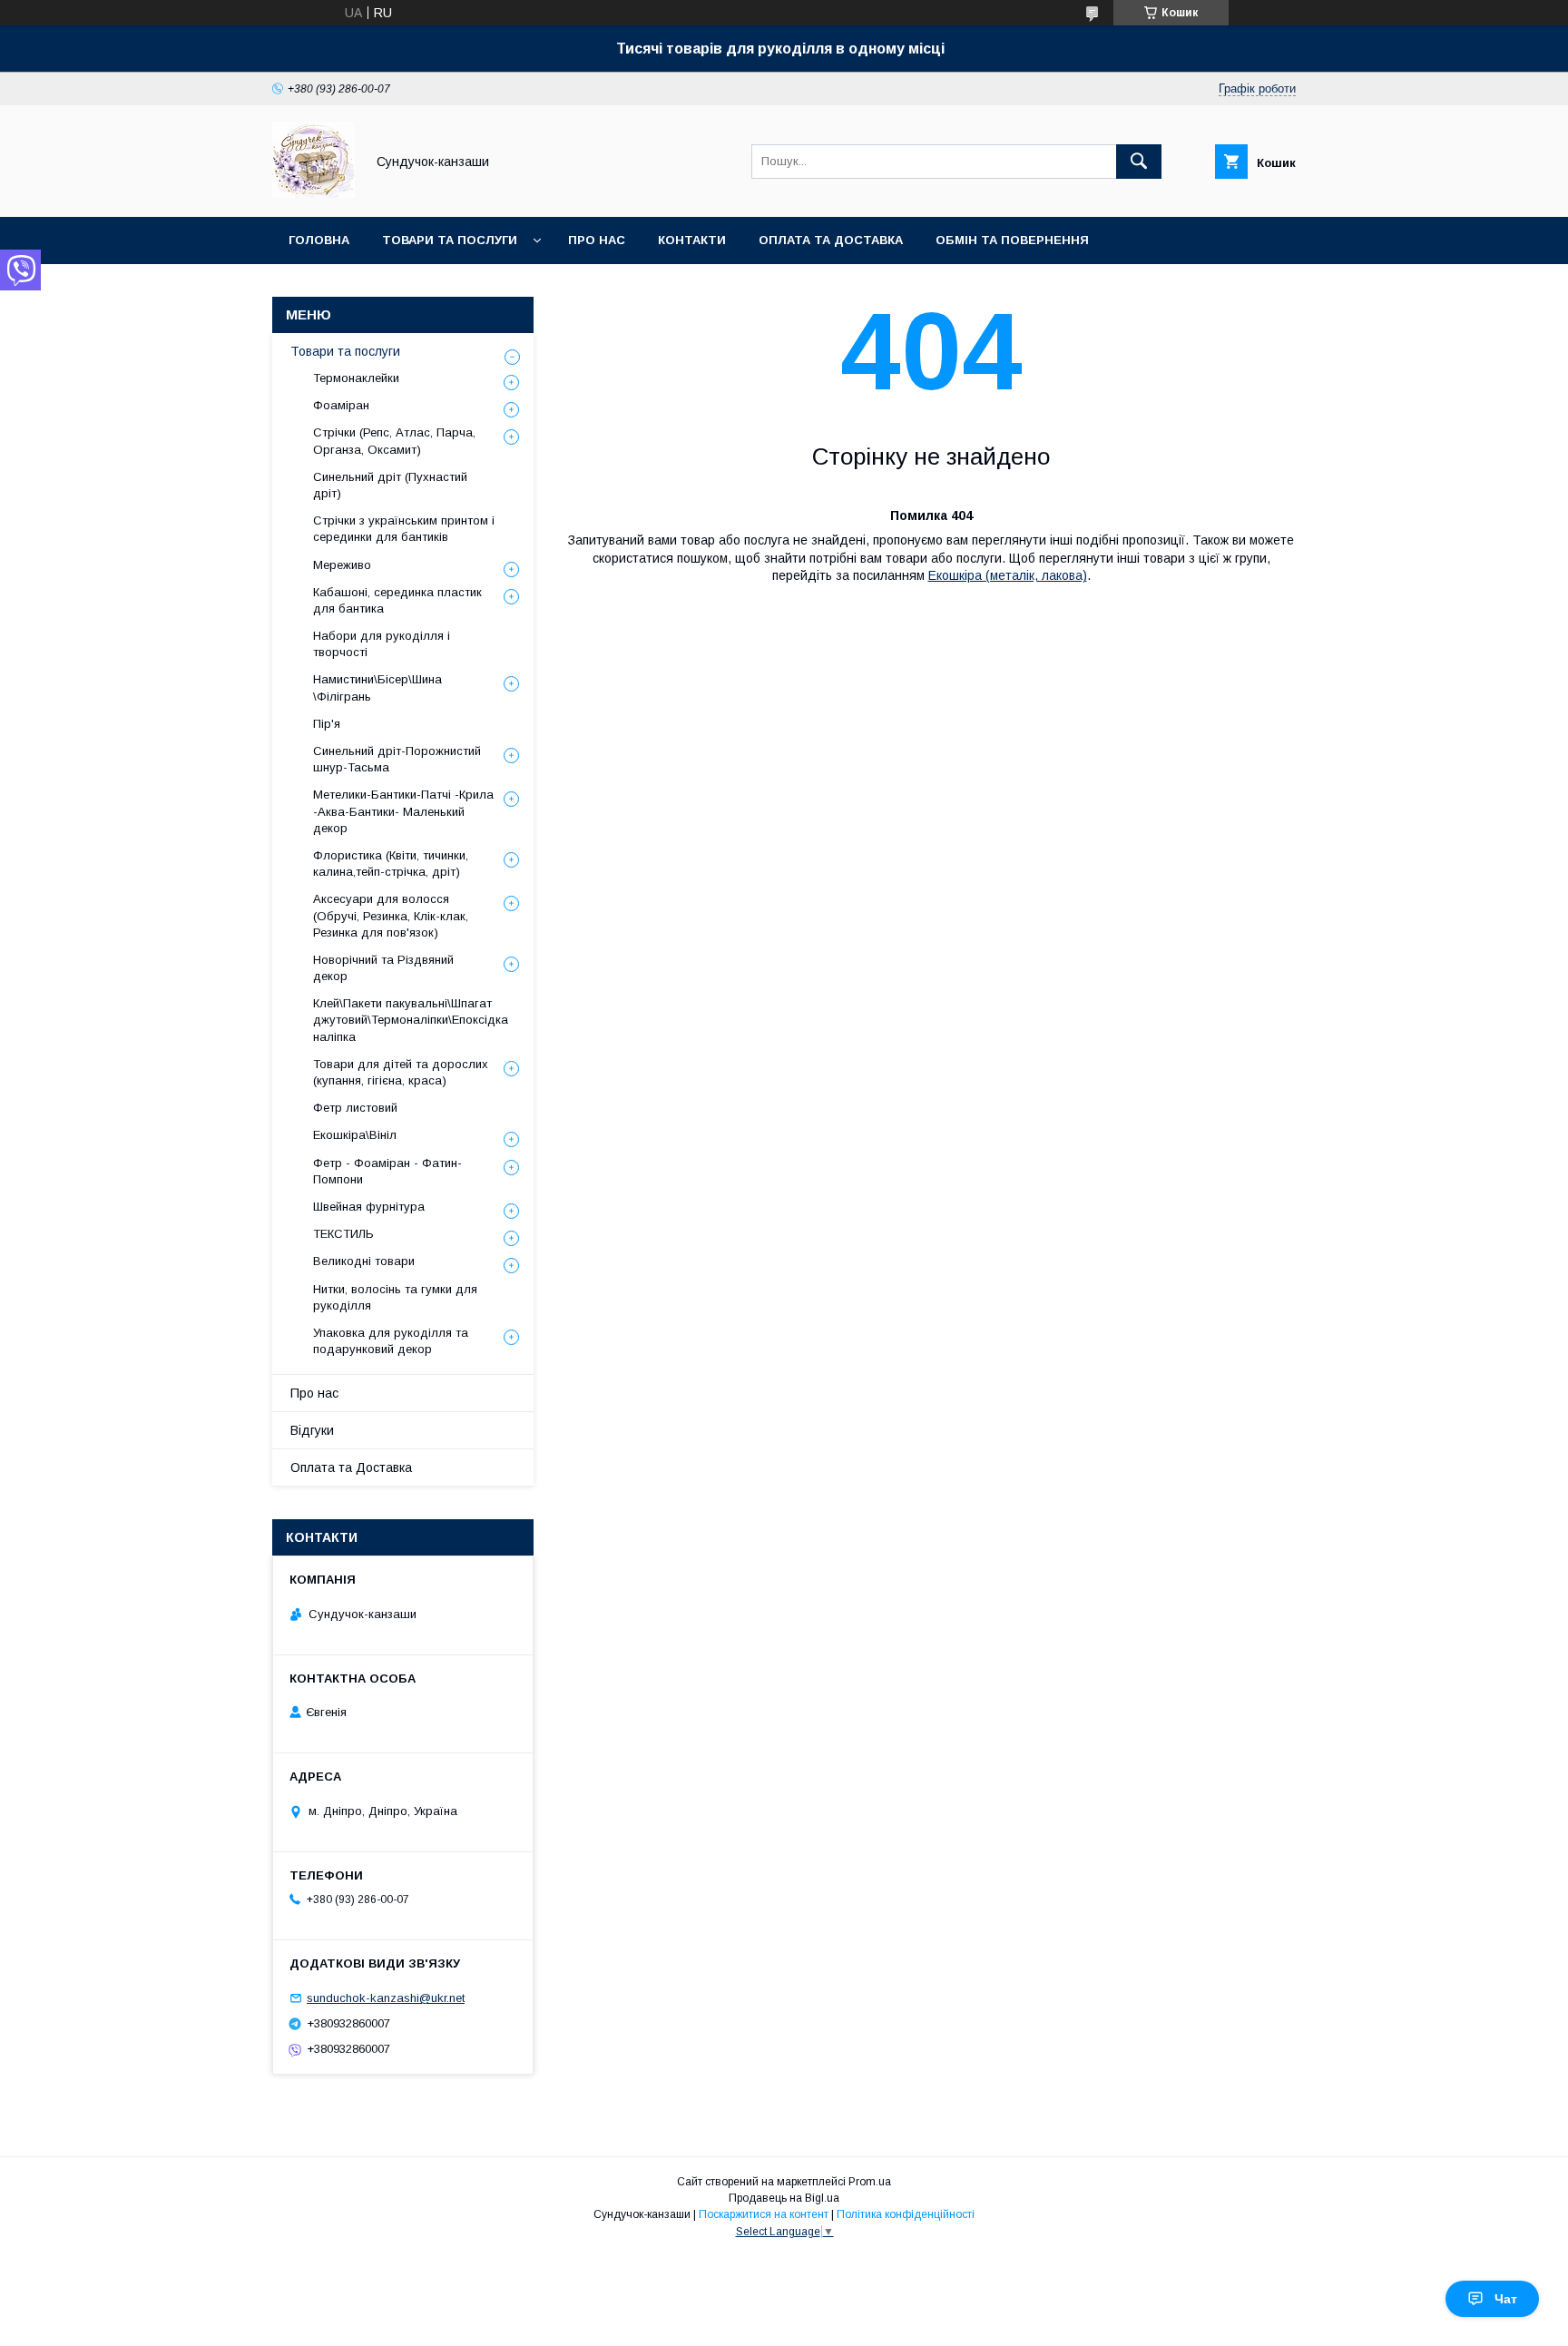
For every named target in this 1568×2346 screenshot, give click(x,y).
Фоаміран (341, 405)
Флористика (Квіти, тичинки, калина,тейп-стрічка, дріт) (391, 864)
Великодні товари (364, 1261)
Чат (1506, 2299)
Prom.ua (870, 2182)
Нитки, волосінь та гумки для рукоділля (395, 1297)
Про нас (597, 240)
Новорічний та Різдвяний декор (383, 968)
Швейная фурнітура (369, 1207)
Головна (319, 240)
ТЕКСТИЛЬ (343, 1234)
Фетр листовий (355, 1108)
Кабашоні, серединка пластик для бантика (397, 600)
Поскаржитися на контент (764, 2214)
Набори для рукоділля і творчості (382, 644)
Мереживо (342, 565)
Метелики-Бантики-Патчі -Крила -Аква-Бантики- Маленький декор (403, 811)
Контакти (692, 240)
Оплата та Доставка (831, 240)
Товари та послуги (450, 240)
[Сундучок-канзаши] (314, 193)
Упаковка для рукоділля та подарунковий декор (391, 1341)
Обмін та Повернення (1012, 240)
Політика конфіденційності (906, 2214)
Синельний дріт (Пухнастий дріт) (390, 485)
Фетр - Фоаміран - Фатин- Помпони (387, 1171)
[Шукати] (1139, 162)
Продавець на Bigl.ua (784, 2198)
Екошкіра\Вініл (355, 1135)
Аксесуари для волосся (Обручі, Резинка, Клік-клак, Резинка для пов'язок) (391, 915)
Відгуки (312, 1430)
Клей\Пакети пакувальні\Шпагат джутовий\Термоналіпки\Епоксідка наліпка (411, 1020)
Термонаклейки (356, 378)
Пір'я (327, 724)
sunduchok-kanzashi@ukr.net (386, 1998)
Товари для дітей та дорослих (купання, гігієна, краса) (401, 1072)
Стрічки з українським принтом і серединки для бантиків (404, 529)
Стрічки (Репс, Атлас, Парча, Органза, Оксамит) (394, 441)
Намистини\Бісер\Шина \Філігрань (377, 687)
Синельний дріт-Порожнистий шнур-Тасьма (397, 759)
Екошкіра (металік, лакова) (1008, 575)
